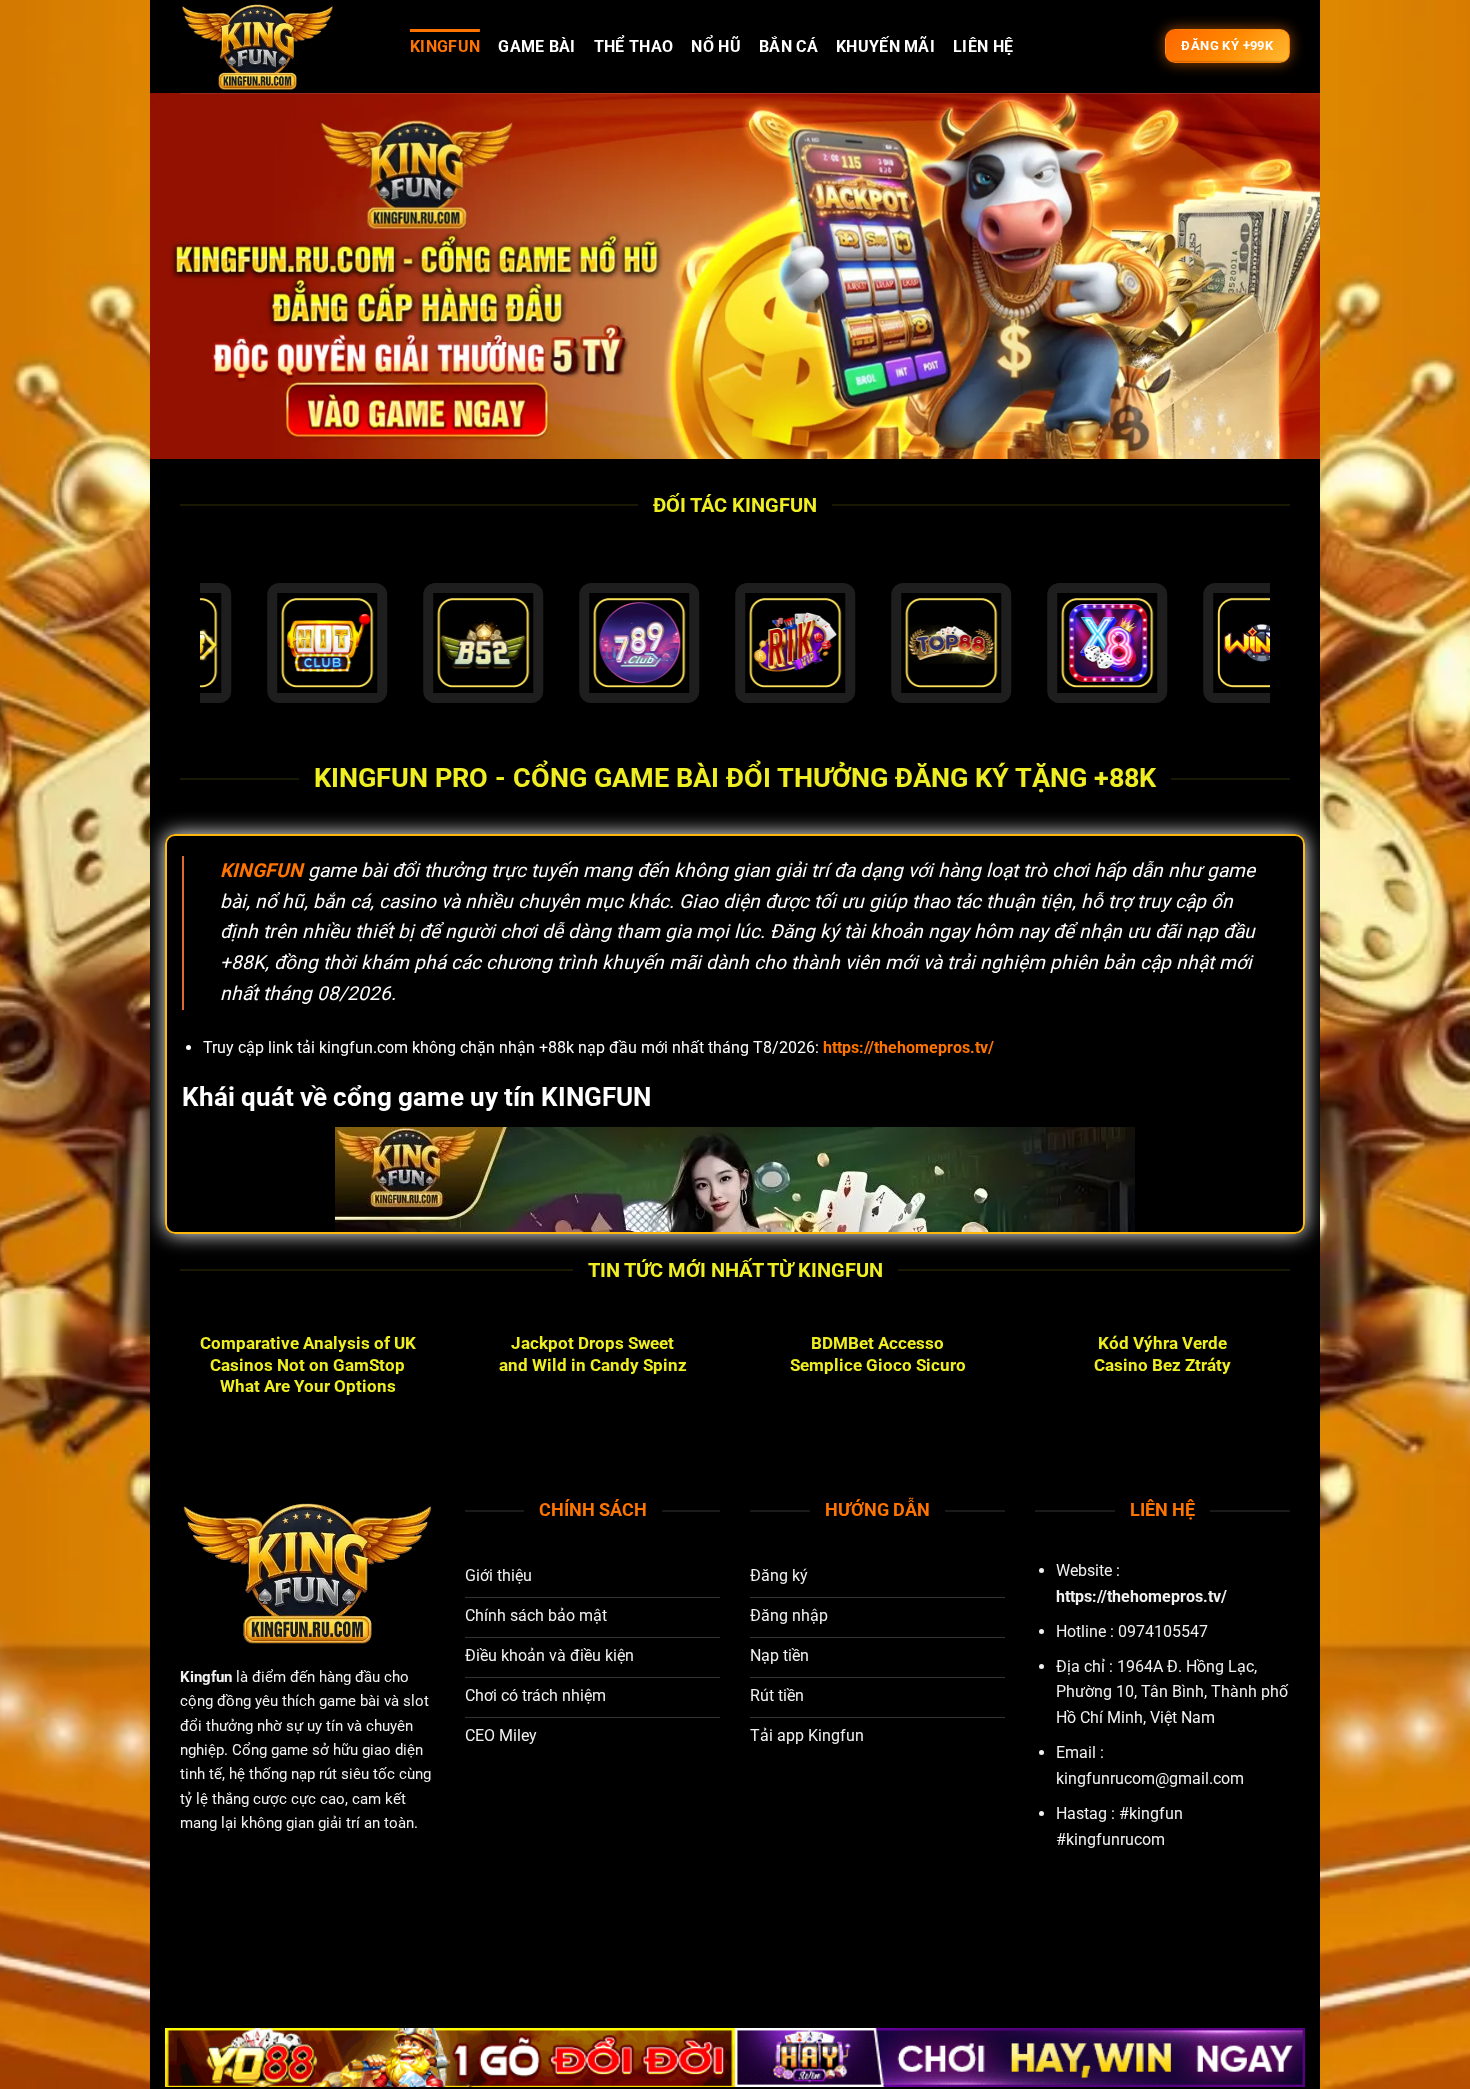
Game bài (537, 46)
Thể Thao (634, 46)
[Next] (1294, 1391)
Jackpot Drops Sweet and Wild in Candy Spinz (593, 1354)
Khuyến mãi (885, 46)
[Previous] (176, 1391)
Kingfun (206, 1677)
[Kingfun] (280, 46)
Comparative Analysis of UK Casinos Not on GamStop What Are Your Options (308, 1365)
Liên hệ (983, 46)
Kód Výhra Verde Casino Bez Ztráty (1162, 1354)
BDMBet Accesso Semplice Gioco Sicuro (878, 1354)
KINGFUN (445, 46)
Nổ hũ (716, 46)
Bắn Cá (788, 46)
